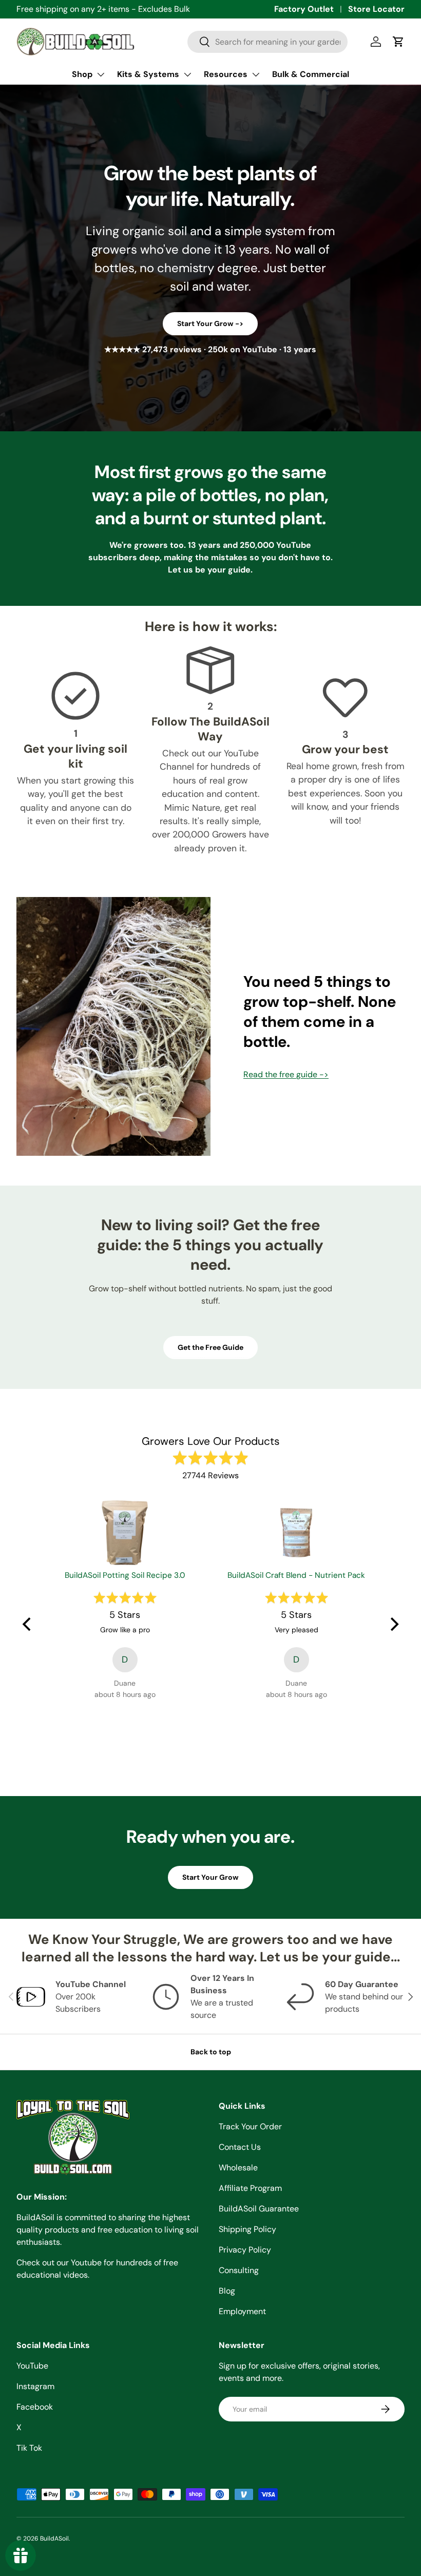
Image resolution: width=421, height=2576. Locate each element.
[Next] (393, 1625)
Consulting (239, 2270)
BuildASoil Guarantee (259, 2209)
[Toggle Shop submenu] (101, 74)
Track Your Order (250, 2126)
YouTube (32, 2366)
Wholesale (238, 2168)
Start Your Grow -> (210, 323)
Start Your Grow (210, 1877)
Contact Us (240, 2147)
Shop (82, 74)
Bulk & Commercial (311, 74)
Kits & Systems (148, 74)
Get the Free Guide (210, 1347)
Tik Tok (29, 2448)
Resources (226, 74)
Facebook (35, 2407)
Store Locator (376, 9)
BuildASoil (54, 2539)
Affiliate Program (250, 2188)
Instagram (35, 2386)
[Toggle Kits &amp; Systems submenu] (187, 74)
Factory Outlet (304, 9)
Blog (227, 2291)
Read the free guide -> (286, 1074)
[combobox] (267, 42)
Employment (242, 2311)
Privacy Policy (245, 2250)
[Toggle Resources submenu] (256, 74)
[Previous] (28, 1625)
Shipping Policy (247, 2229)
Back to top (211, 2052)
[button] (398, 42)
